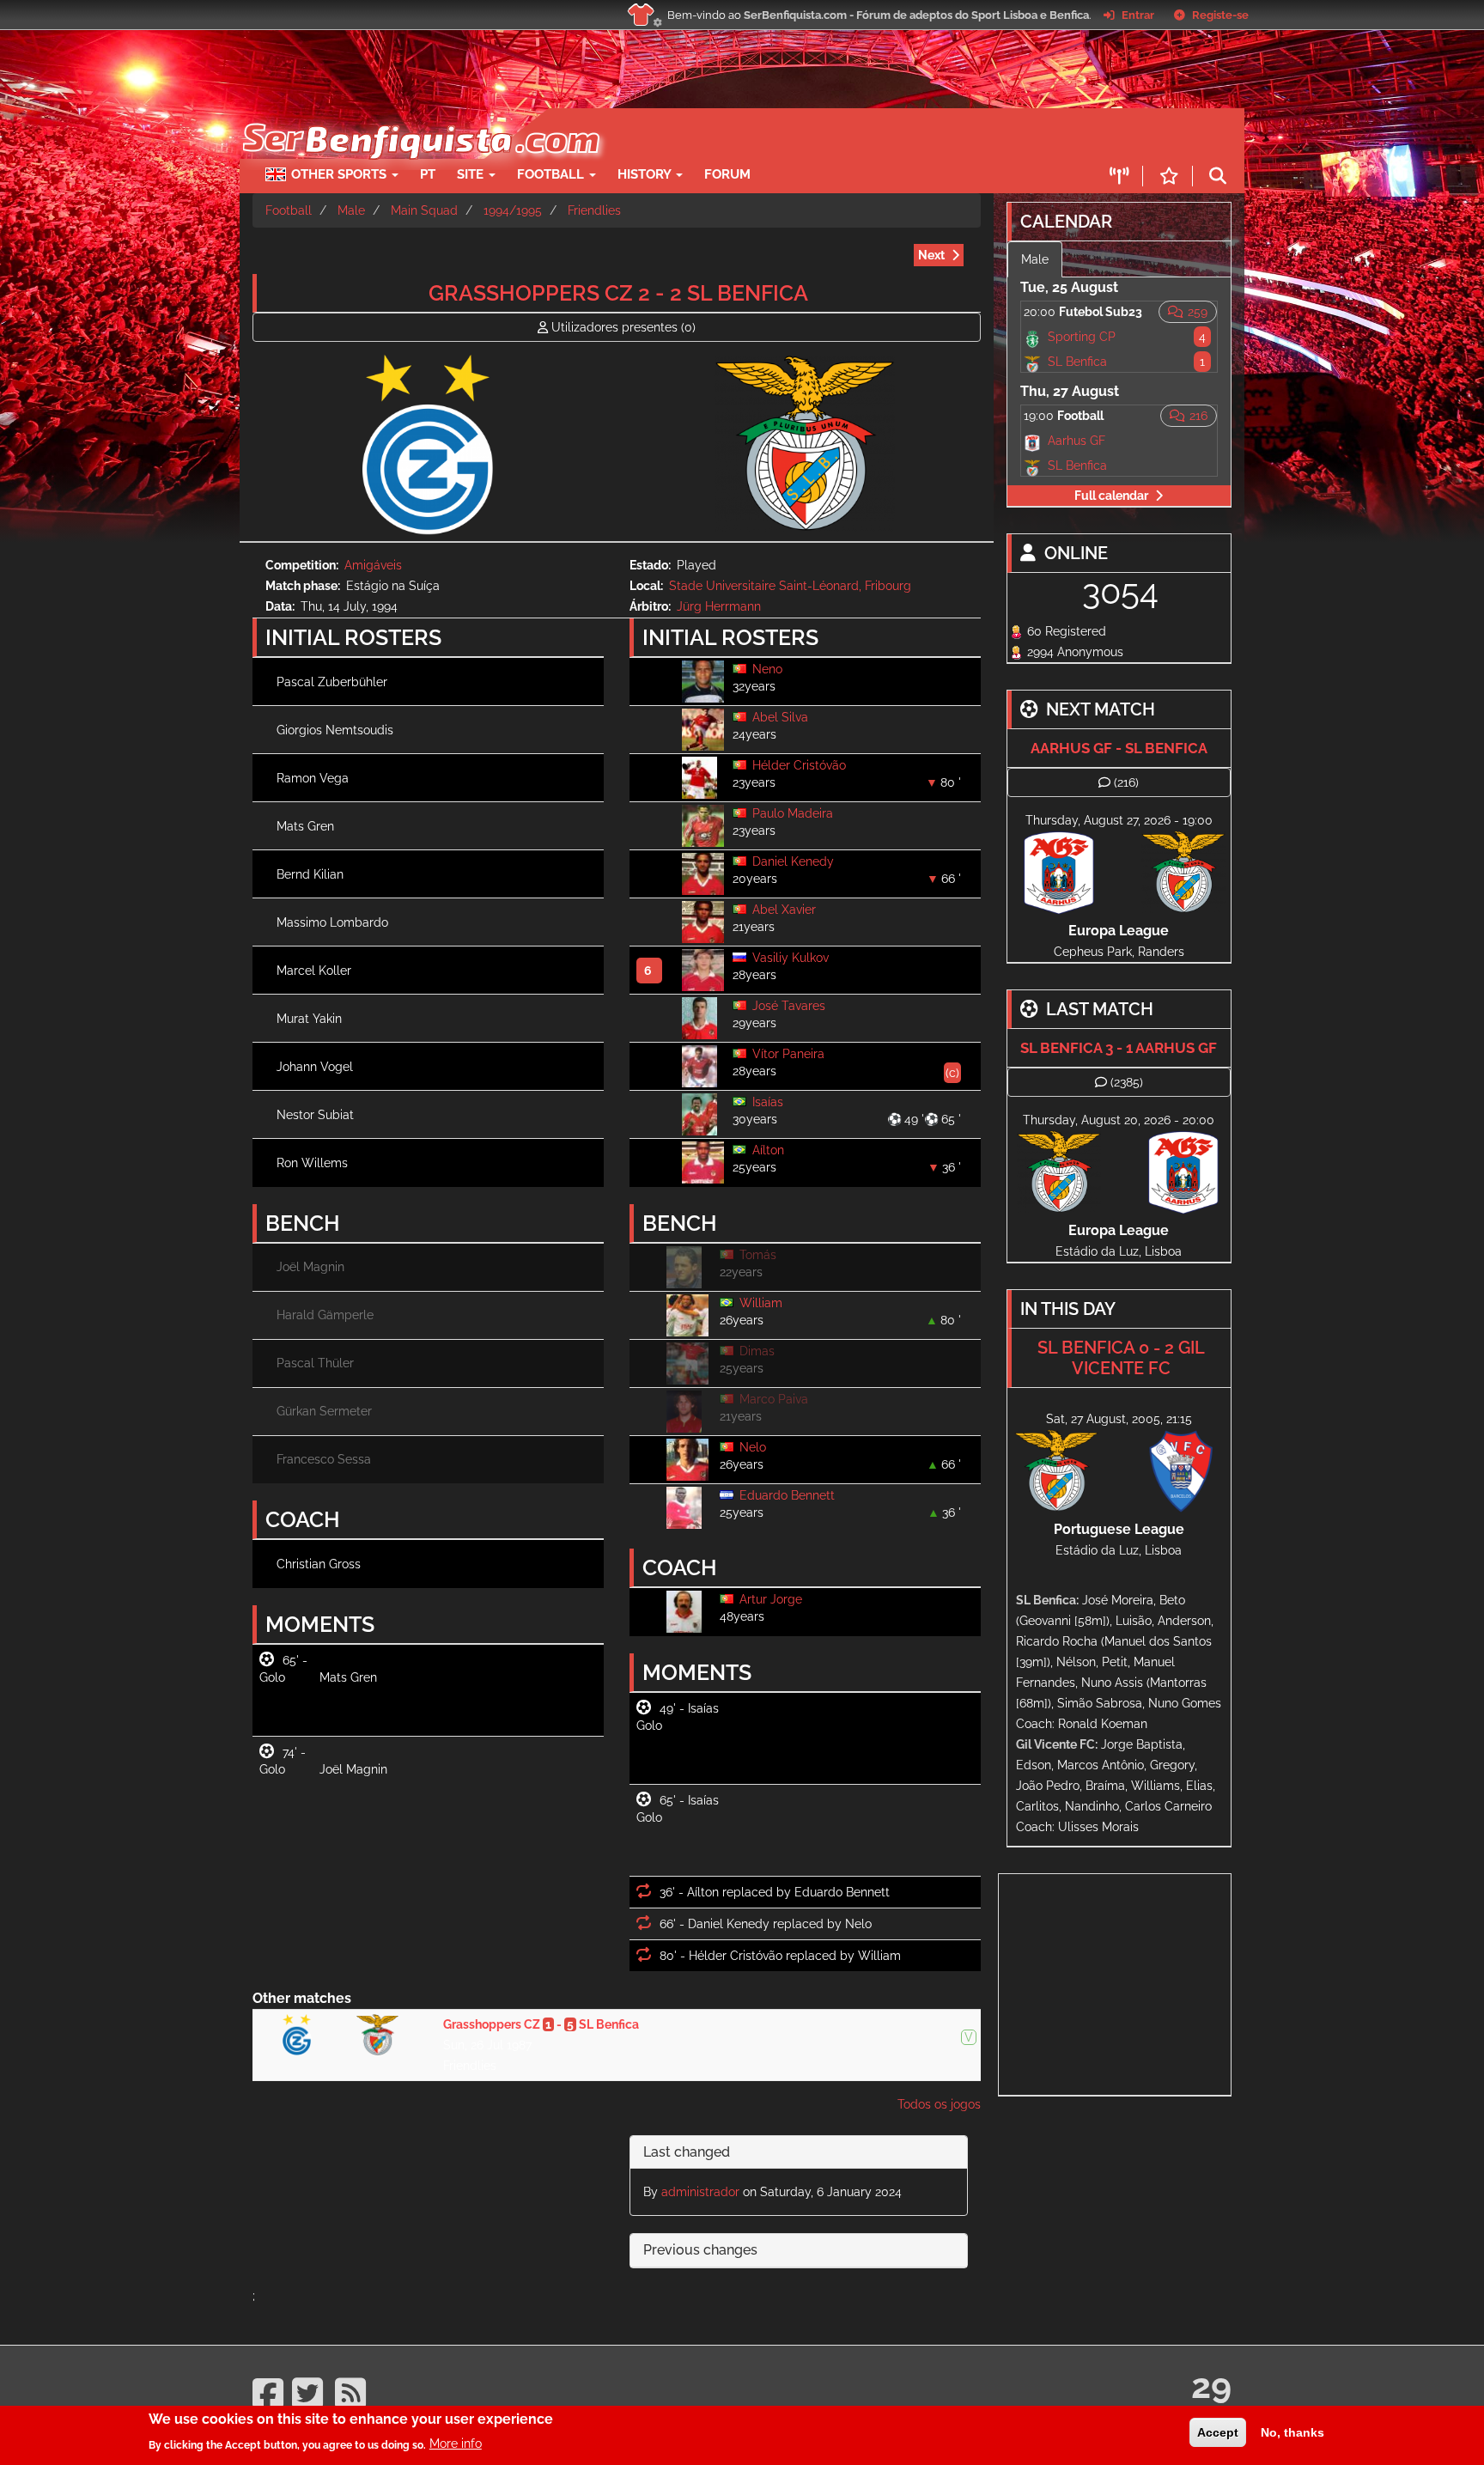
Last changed (687, 2152)
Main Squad (424, 210)
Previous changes (700, 2250)
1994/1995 (513, 210)
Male (351, 210)
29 (1211, 2386)
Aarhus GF (1077, 441)
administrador (700, 2192)
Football (552, 174)
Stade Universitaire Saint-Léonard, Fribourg (790, 586)
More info (456, 2444)
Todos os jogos (939, 2104)
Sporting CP (1082, 337)
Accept (1218, 2432)
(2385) (1127, 1082)
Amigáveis (373, 565)
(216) (1126, 782)
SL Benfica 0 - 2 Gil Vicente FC (1121, 1358)
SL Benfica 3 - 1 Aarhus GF (1119, 1048)
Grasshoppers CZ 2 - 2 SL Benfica (618, 293)
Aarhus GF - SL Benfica (1119, 748)
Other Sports (341, 174)
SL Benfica (1077, 362)
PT (428, 174)
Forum (727, 174)
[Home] (420, 117)
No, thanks (1292, 2432)
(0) (623, 327)
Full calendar (1111, 496)
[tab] (799, 2153)
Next (931, 255)
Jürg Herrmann (719, 606)
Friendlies (594, 210)
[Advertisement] (802, 134)
